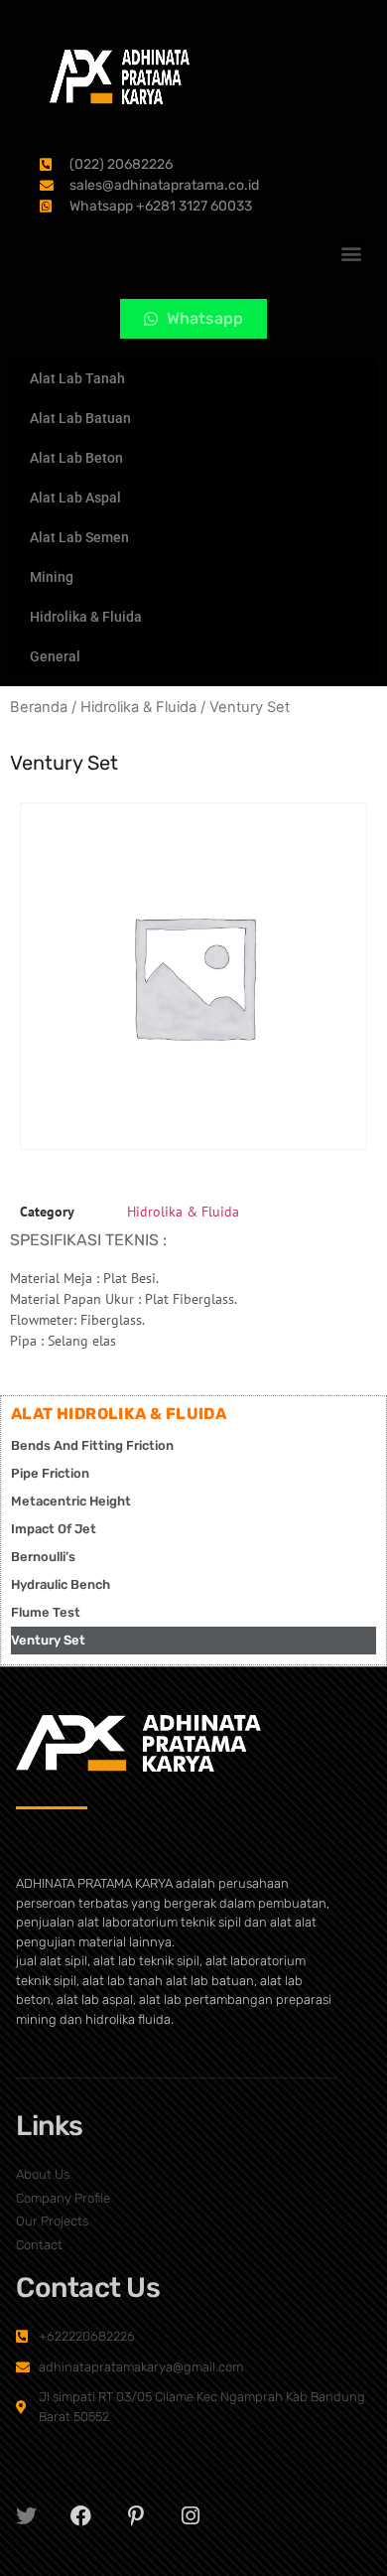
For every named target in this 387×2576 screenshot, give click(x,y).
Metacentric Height (71, 1501)
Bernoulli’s (43, 1557)
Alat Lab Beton (76, 458)
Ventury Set (48, 1640)
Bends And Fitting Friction (92, 1445)
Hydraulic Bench (61, 1584)
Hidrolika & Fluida (86, 617)
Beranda (39, 707)
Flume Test (46, 1612)
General (55, 656)
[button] (351, 253)
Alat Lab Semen (79, 537)
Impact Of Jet (54, 1529)
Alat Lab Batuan (80, 418)
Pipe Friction (50, 1473)
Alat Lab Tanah (77, 378)
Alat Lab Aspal (75, 498)
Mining (52, 577)
